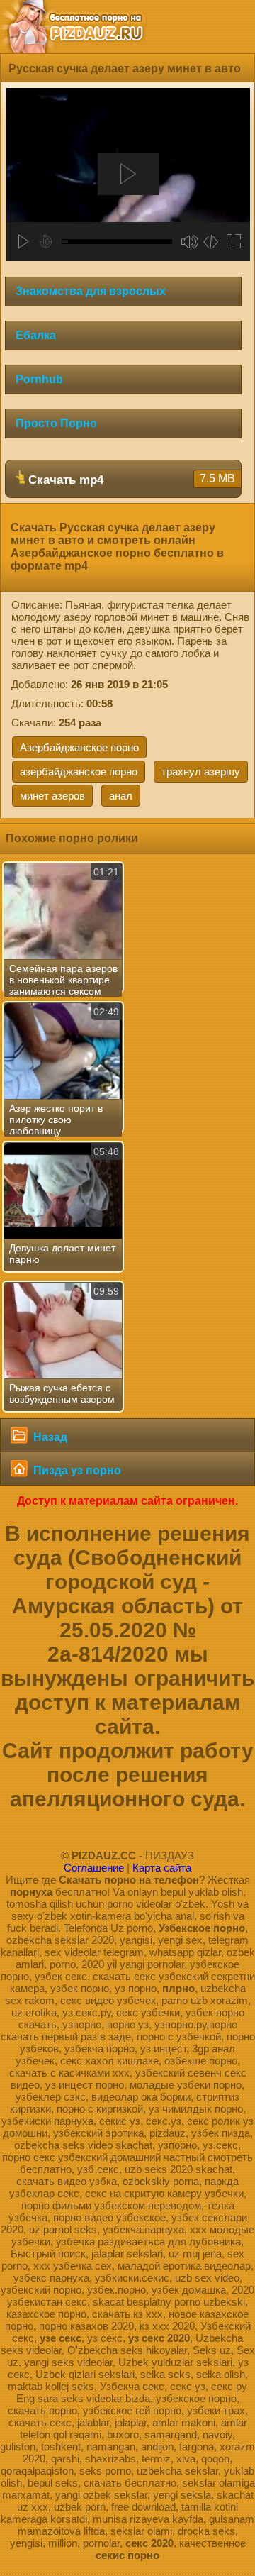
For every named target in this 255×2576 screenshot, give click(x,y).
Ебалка (36, 335)
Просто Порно (56, 423)
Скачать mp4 (130, 480)
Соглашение (94, 1868)
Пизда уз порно (76, 1470)
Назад (49, 1437)
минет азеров (52, 796)
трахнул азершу (201, 772)
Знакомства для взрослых (91, 291)
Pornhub (39, 379)
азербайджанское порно (79, 772)
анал (121, 796)
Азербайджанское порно (79, 747)
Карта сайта (162, 1868)
